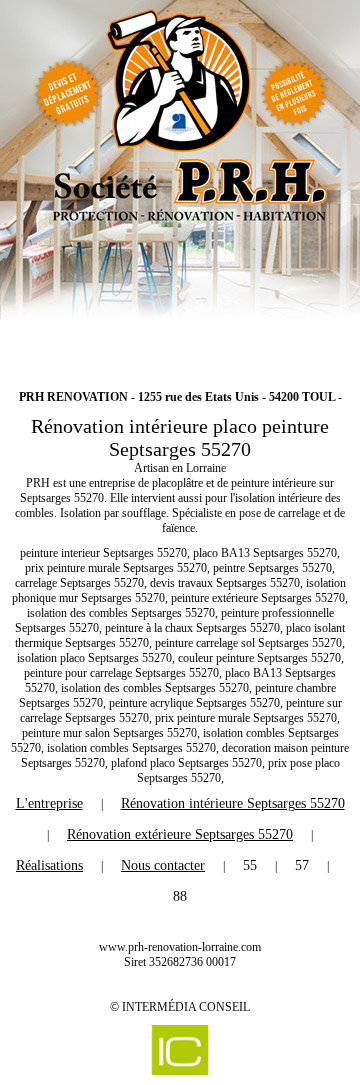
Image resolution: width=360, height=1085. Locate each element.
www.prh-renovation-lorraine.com (180, 947)
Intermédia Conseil (186, 1007)
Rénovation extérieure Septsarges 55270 (180, 834)
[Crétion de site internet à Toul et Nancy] (180, 1050)
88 (180, 896)
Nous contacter (163, 865)
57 (302, 865)
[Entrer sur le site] (180, 185)
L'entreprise (49, 803)
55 (250, 865)
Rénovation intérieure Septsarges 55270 (233, 803)
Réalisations (49, 865)
